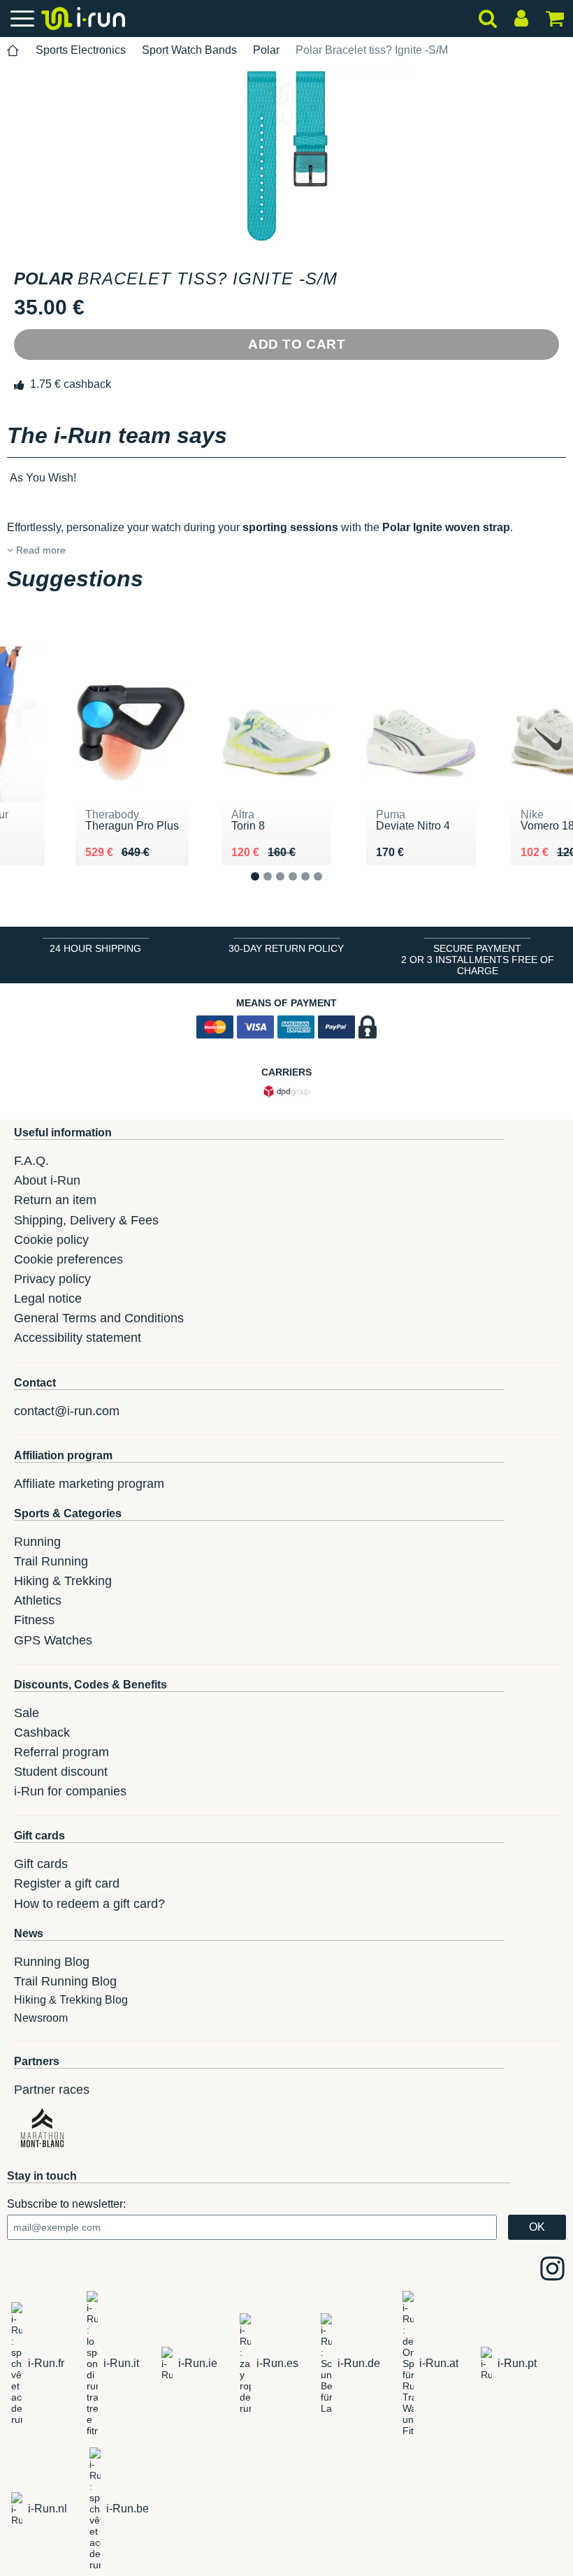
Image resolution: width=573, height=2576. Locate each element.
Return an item (55, 1200)
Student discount (61, 1772)
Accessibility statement (78, 1338)
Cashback (42, 1732)
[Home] (13, 51)
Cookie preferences (68, 1259)
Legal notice (48, 1298)
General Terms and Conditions (99, 1318)
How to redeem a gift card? (89, 1904)
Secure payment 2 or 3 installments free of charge (478, 960)
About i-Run (47, 1180)
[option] (286, 155)
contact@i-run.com (67, 1411)
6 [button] (329, 888)
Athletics (38, 1600)
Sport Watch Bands (189, 50)
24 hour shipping (95, 948)
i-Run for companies (70, 1791)
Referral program (61, 1752)
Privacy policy (52, 1279)
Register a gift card (67, 1883)
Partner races (52, 2090)
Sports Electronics (81, 50)
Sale (27, 1713)
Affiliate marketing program (89, 1484)
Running (37, 1542)
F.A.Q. (31, 1161)
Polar (266, 50)
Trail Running (51, 1561)
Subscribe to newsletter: (66, 2204)
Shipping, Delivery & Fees (86, 1220)
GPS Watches (53, 1640)
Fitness (34, 1620)
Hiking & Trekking (63, 1581)
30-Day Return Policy (286, 948)
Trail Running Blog (65, 1981)
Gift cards (41, 1864)
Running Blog (52, 1962)
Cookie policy (51, 1240)
